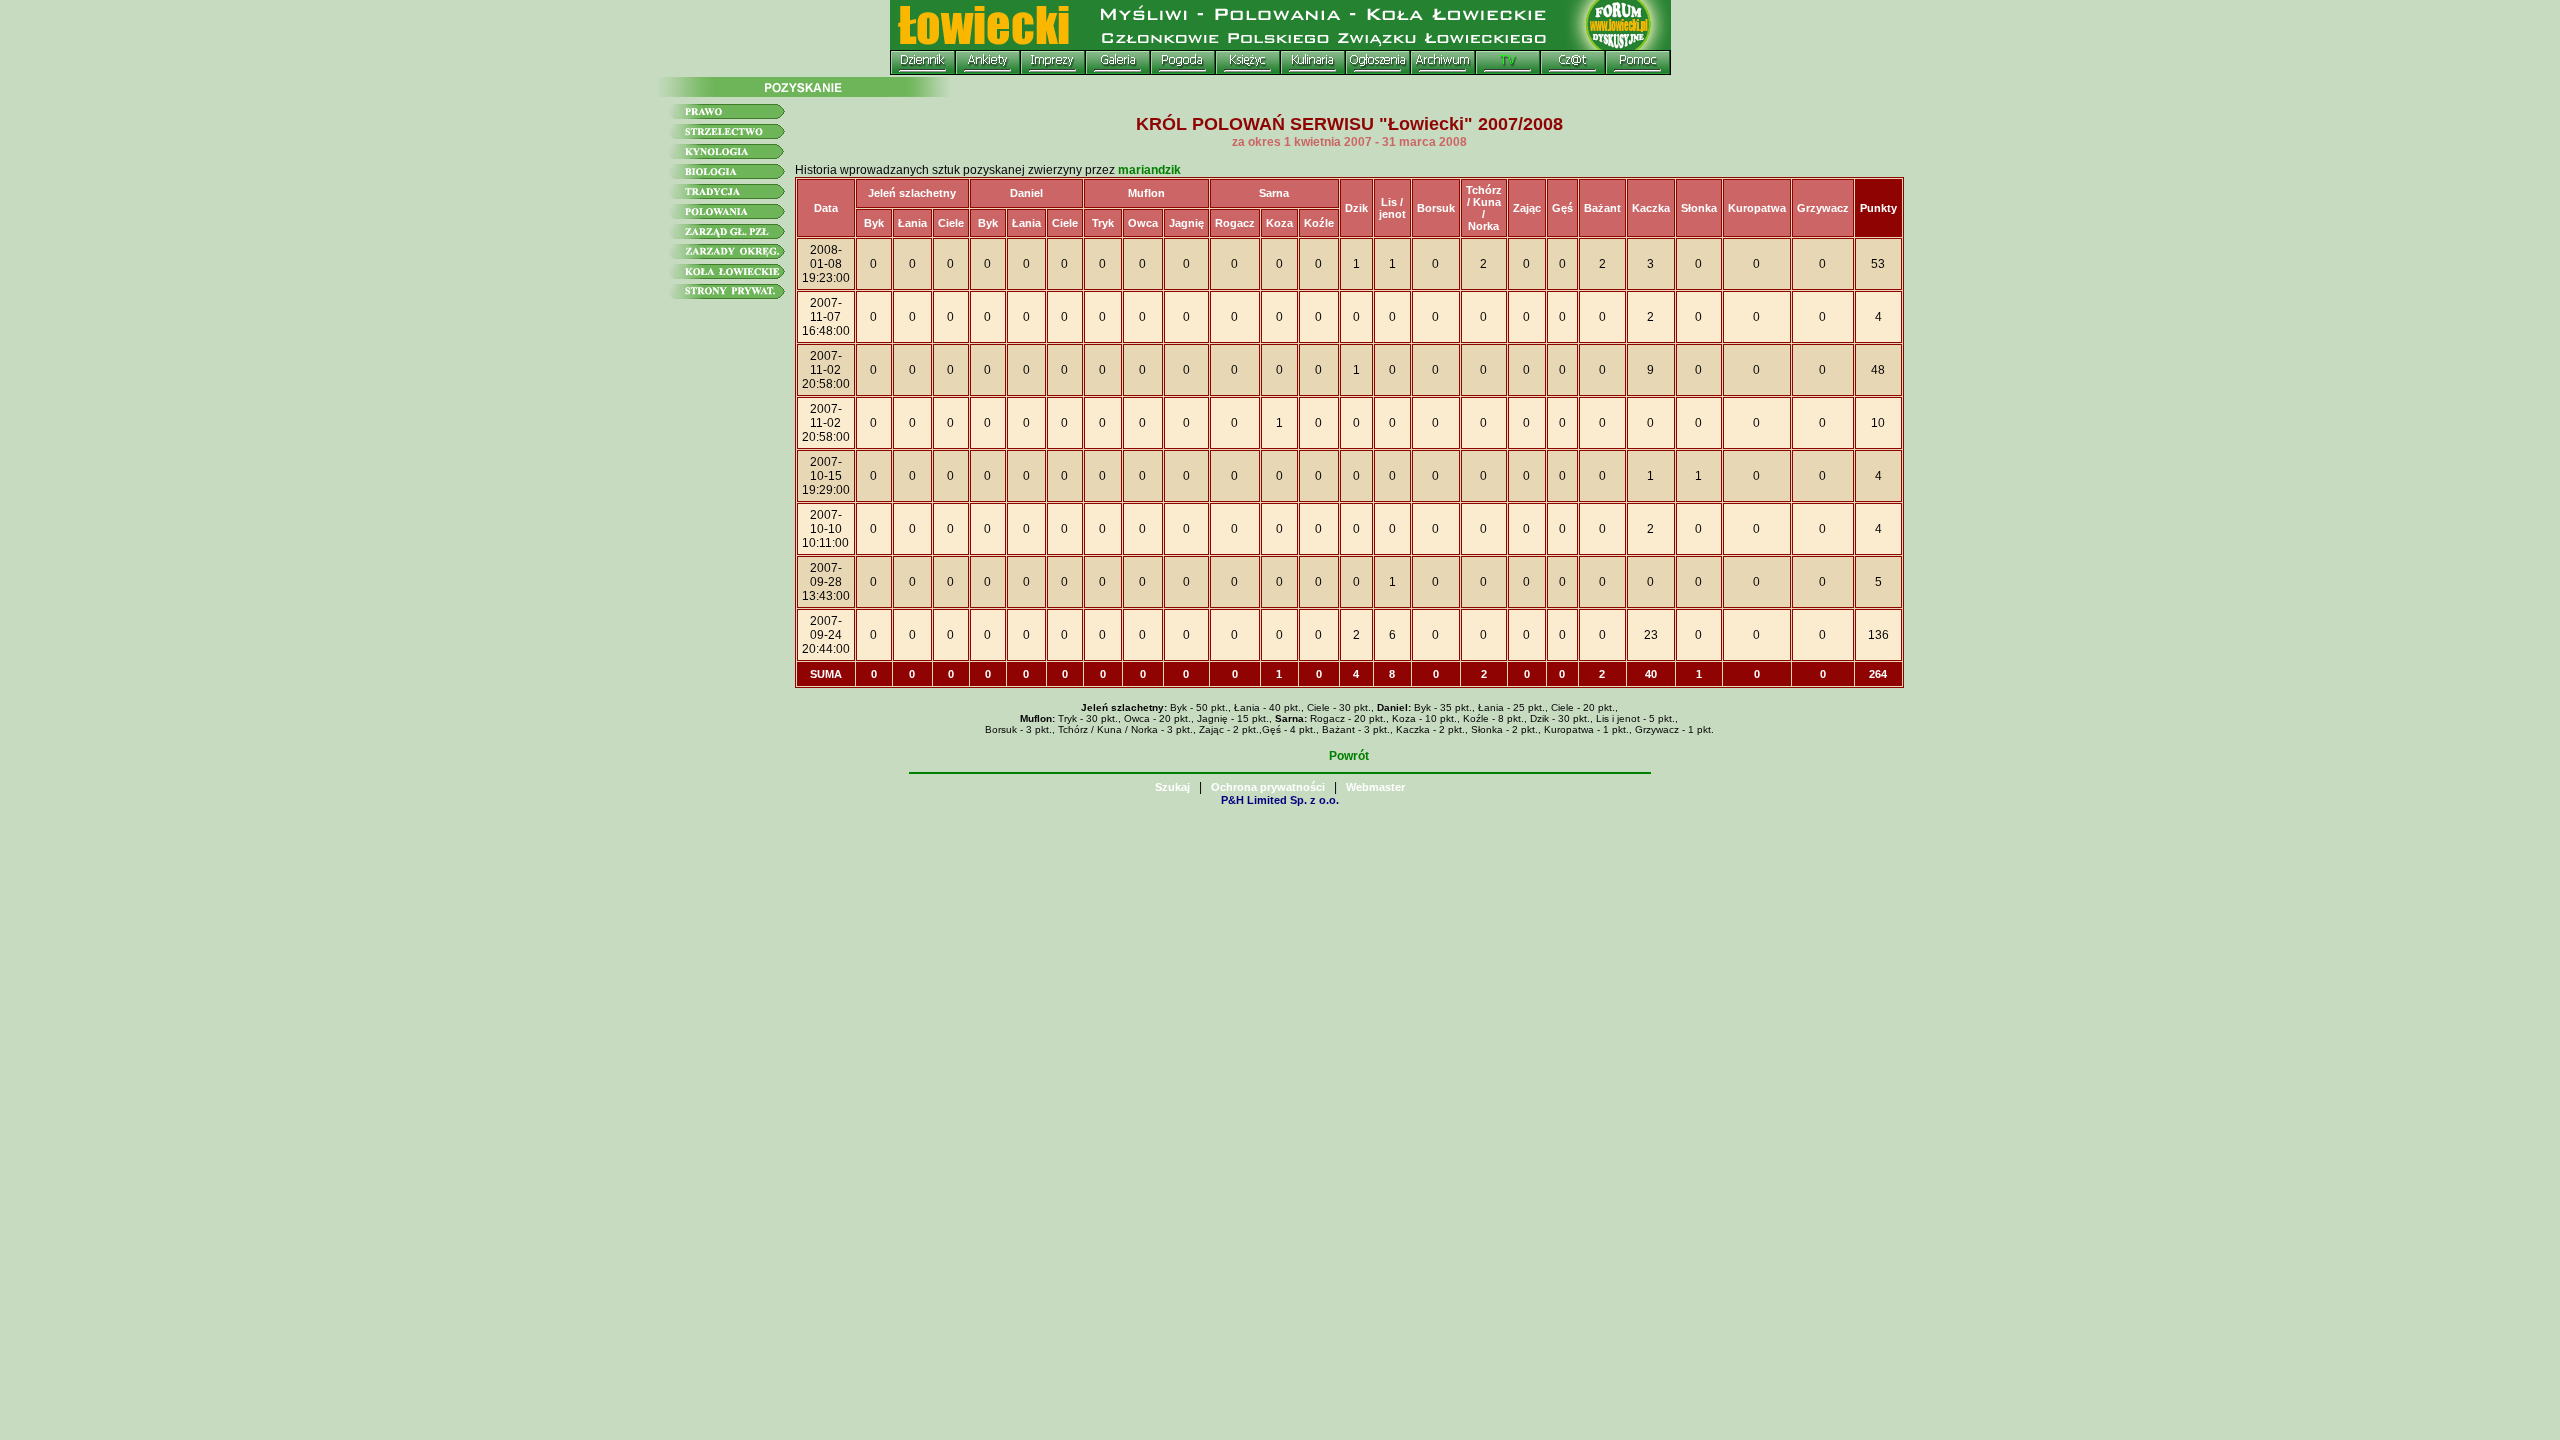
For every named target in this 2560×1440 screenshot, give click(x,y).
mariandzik (1149, 170)
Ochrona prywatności (1268, 787)
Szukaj (1172, 787)
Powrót (1349, 756)
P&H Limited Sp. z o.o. (1280, 800)
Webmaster (1375, 787)
